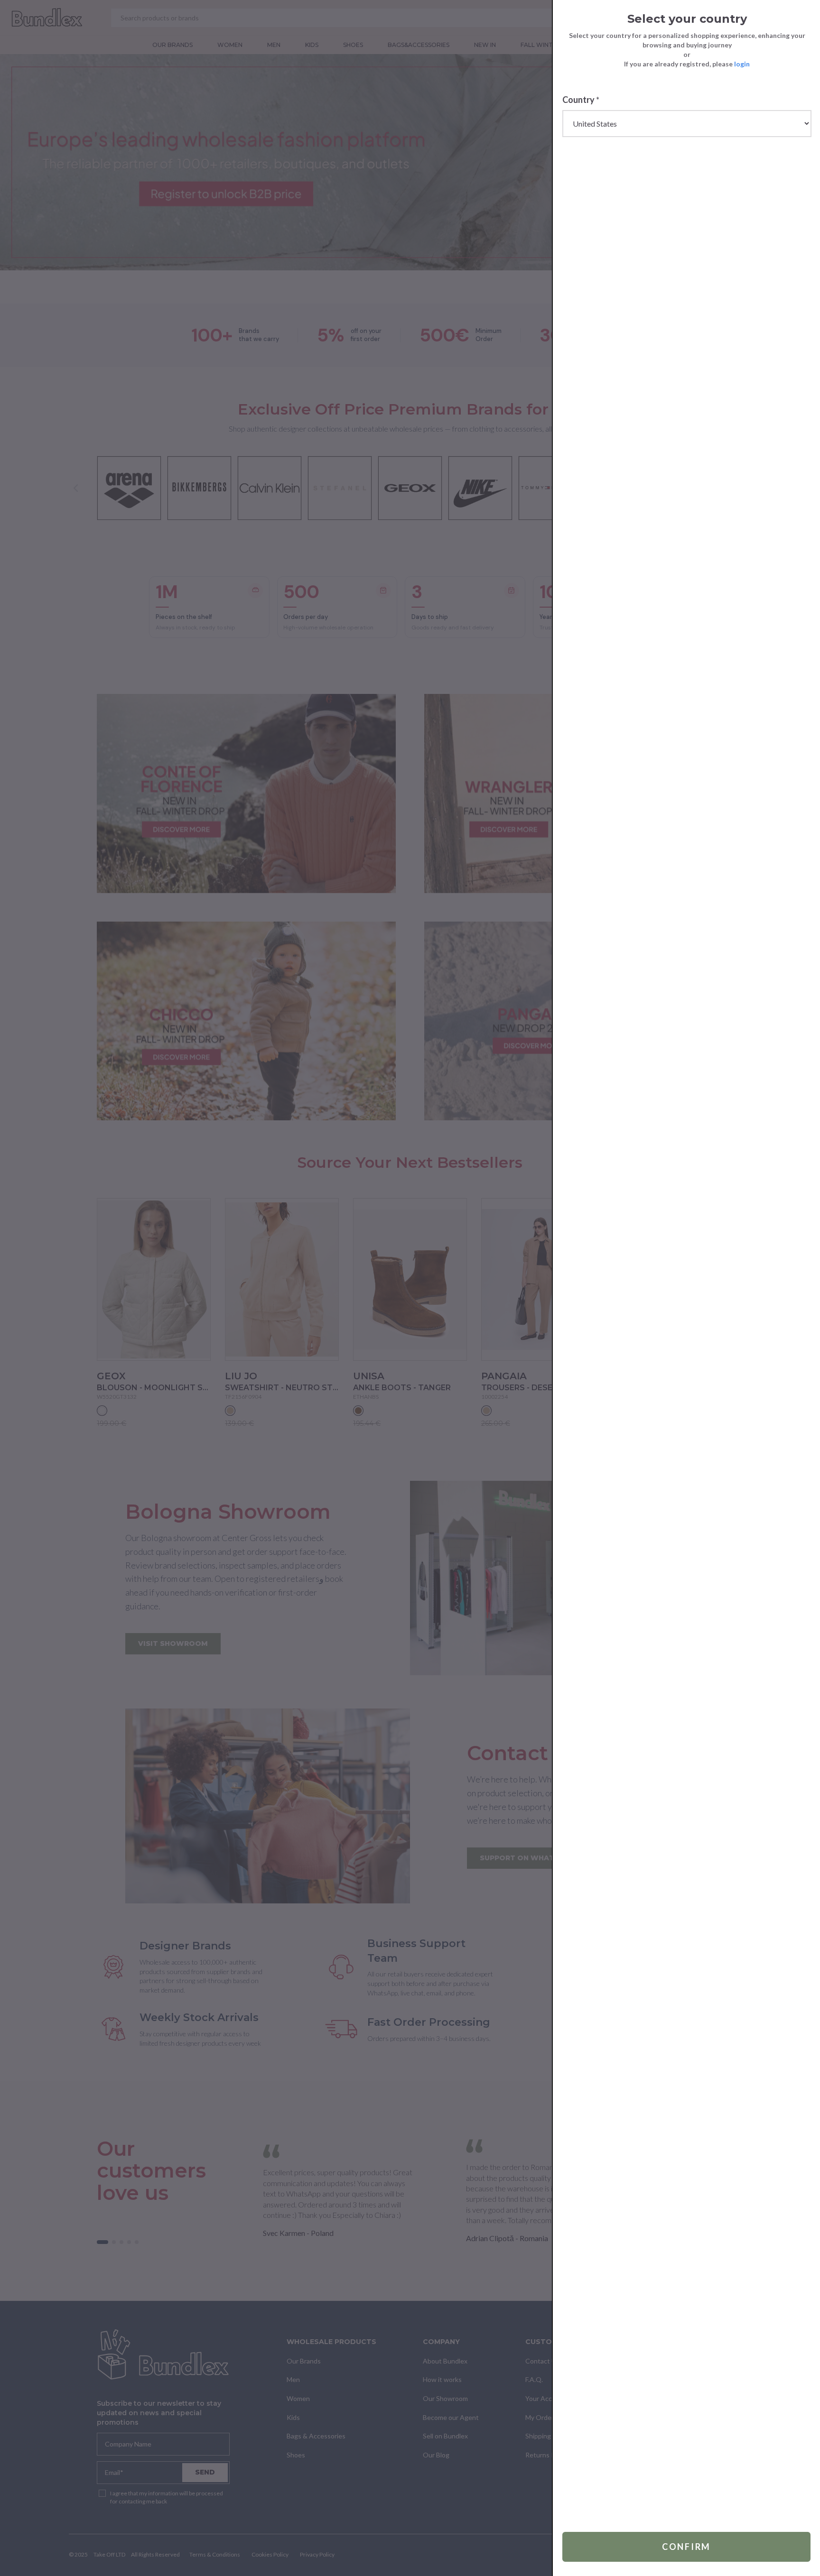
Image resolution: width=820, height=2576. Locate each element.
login (742, 64)
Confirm (686, 2547)
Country (581, 100)
